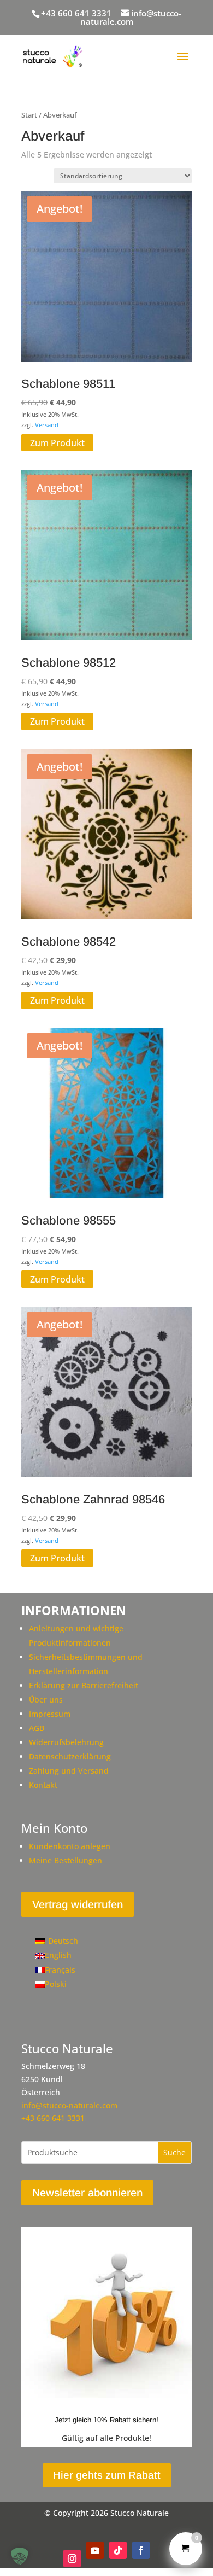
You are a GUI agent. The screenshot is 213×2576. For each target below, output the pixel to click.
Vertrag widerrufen (78, 1904)
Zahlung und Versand (69, 1771)
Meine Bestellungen (66, 1860)
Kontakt (43, 1785)
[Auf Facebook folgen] (141, 2550)
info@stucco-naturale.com (69, 2105)
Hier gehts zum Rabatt (107, 2475)
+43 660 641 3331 (76, 13)
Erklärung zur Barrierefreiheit (84, 1685)
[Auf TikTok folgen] (118, 2550)
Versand (47, 425)
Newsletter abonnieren (87, 2193)
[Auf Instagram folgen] (72, 2558)
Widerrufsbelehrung (66, 1742)
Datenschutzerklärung (70, 1756)
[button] (20, 2556)
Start (29, 115)
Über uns (46, 1700)
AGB (37, 1728)
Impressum (50, 1714)
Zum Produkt (57, 442)
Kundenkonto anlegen (70, 1846)
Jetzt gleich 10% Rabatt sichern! (106, 2420)
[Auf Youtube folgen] (95, 2550)
